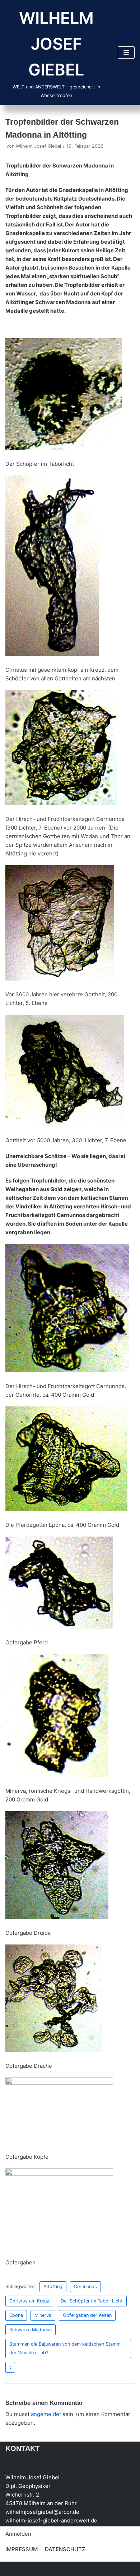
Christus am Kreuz (29, 2301)
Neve (12, 2569)
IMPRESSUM (22, 2549)
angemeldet (46, 2414)
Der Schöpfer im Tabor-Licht (92, 2301)
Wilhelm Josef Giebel (38, 146)
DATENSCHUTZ (65, 2549)
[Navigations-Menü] (126, 52)
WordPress (78, 2569)
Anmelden (18, 2534)
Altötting (53, 2286)
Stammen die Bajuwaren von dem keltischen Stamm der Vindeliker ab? (65, 2348)
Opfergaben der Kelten (87, 2315)
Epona (16, 2315)
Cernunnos (85, 2286)
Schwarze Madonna (31, 2330)
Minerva (43, 2315)
